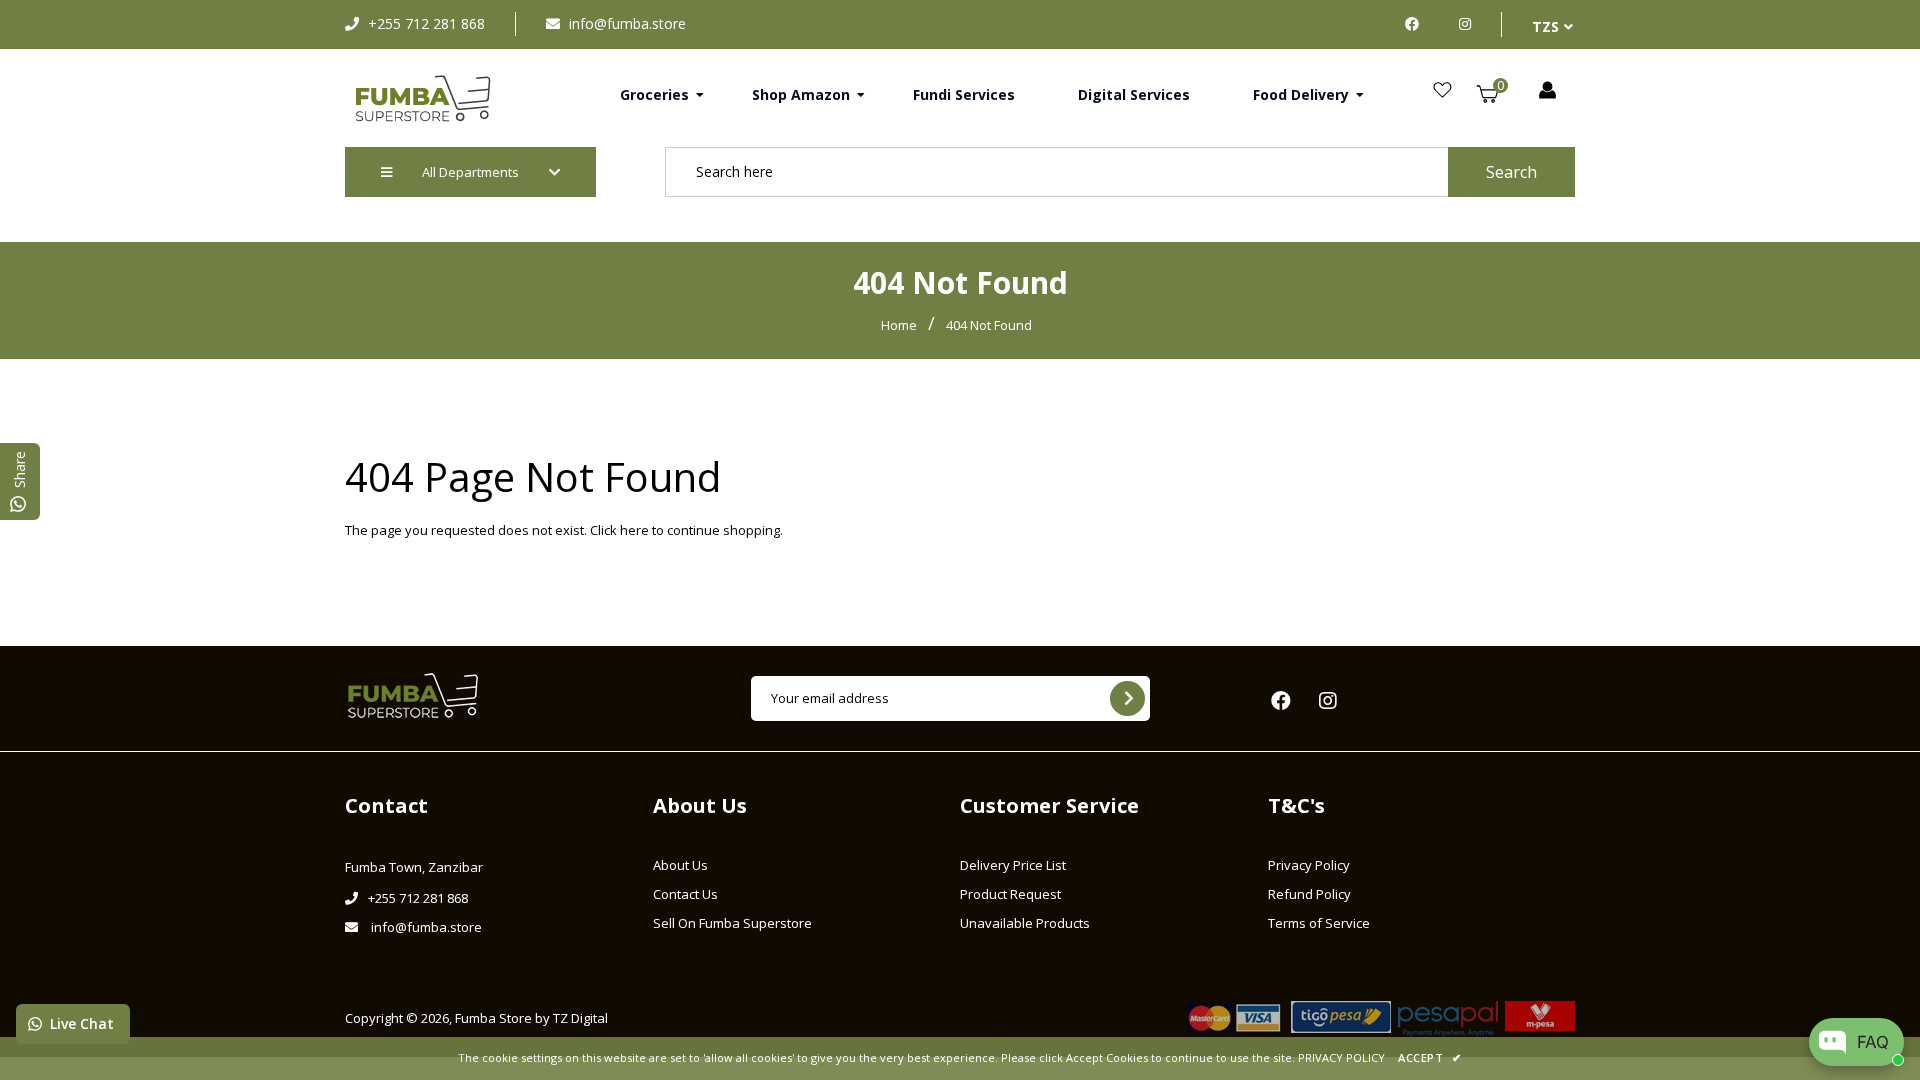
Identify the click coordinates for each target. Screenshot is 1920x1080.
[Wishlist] (1442, 91)
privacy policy (1341, 1057)
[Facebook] (1417, 23)
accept (1429, 1057)
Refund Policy (1309, 894)
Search (1511, 172)
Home (899, 325)
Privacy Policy (1309, 865)
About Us (680, 865)
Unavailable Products (1025, 923)
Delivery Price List (1013, 865)
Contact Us (685, 894)
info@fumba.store (627, 23)
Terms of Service (1319, 923)
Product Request (1010, 894)
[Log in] (1547, 91)
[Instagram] (1465, 23)
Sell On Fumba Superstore (732, 923)
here (634, 530)
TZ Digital (580, 1018)
